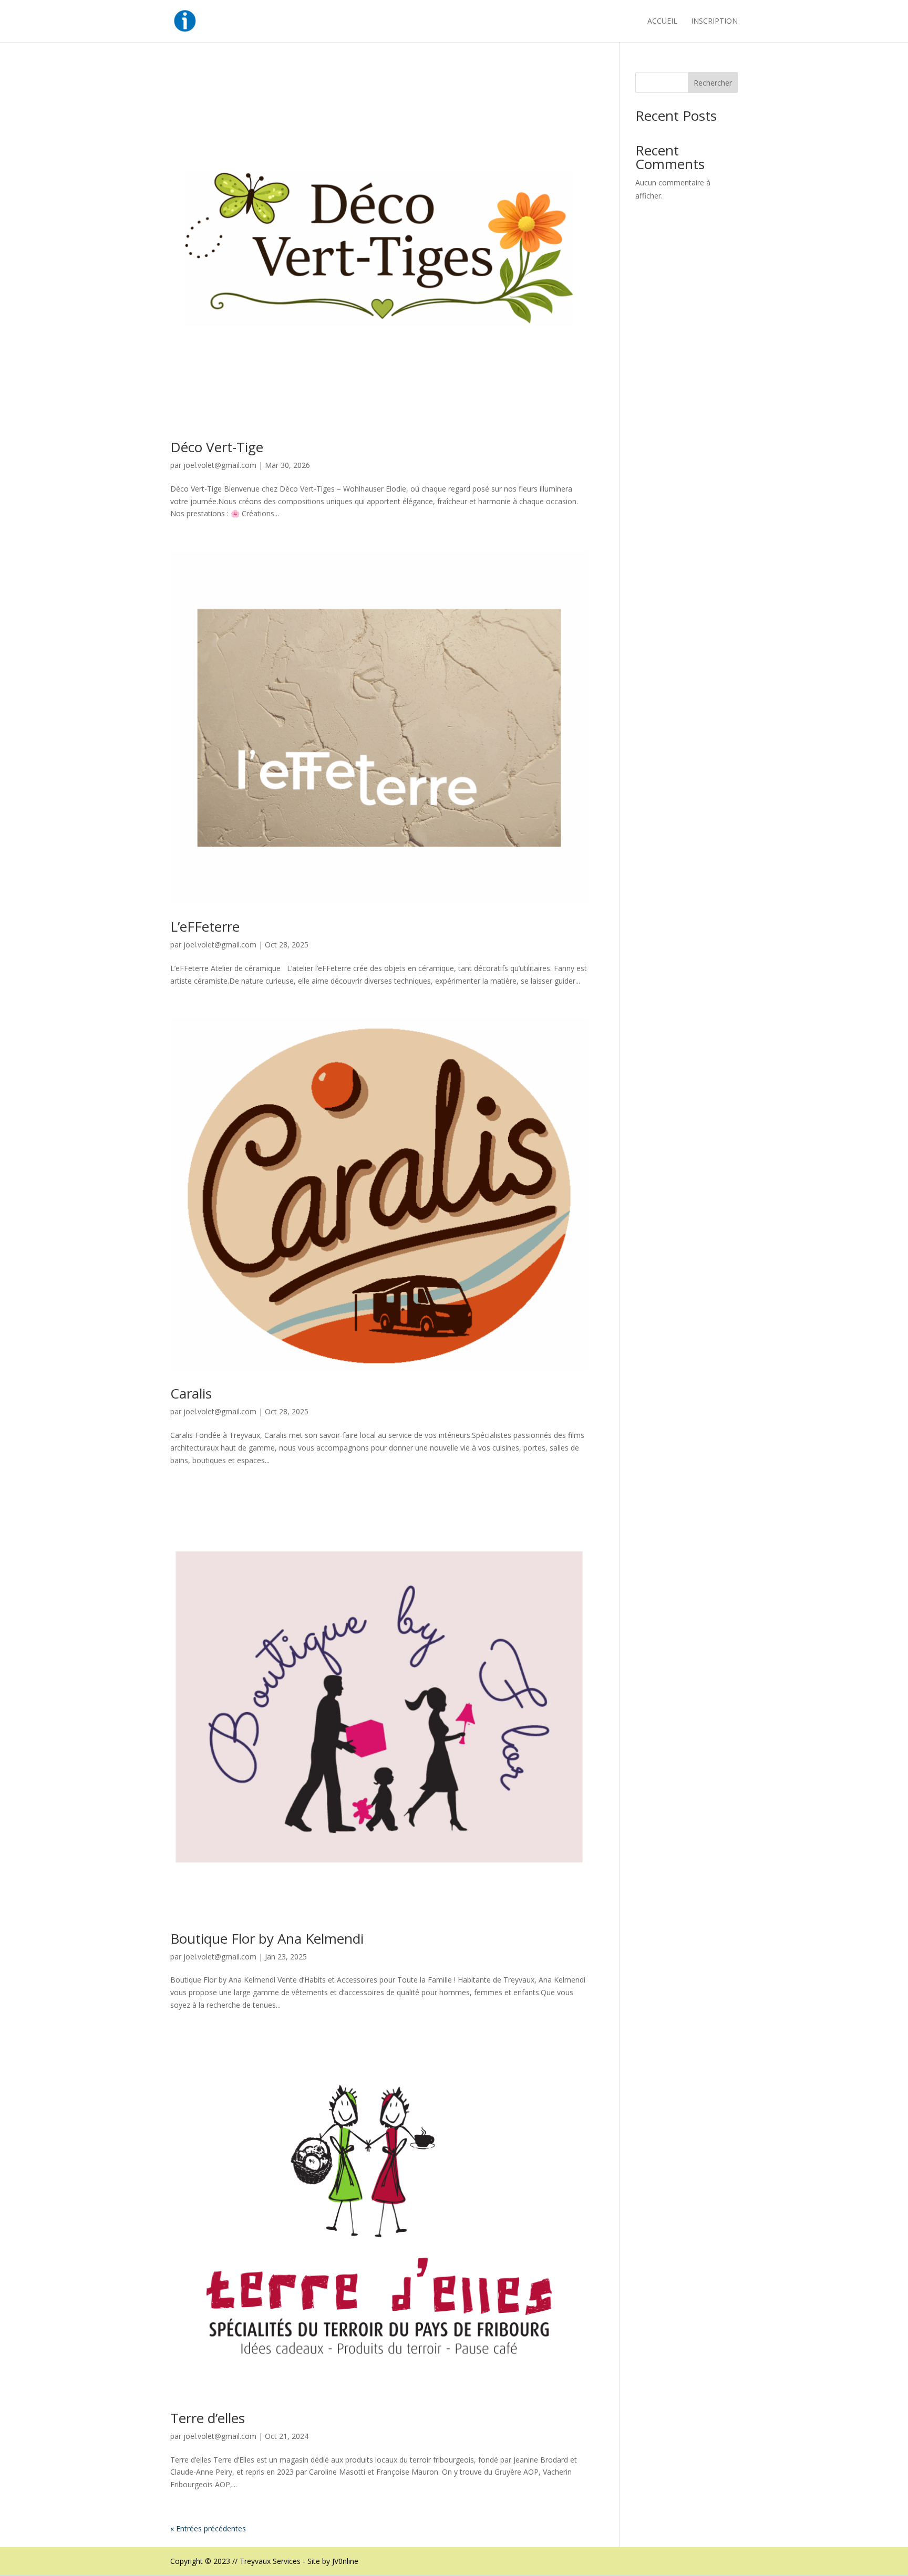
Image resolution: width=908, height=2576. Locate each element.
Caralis (191, 1393)
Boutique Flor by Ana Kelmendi (267, 1938)
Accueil (662, 22)
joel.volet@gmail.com (220, 465)
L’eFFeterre (205, 926)
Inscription (714, 22)
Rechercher (713, 83)
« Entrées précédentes (208, 2528)
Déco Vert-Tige (217, 447)
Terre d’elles (208, 2418)
